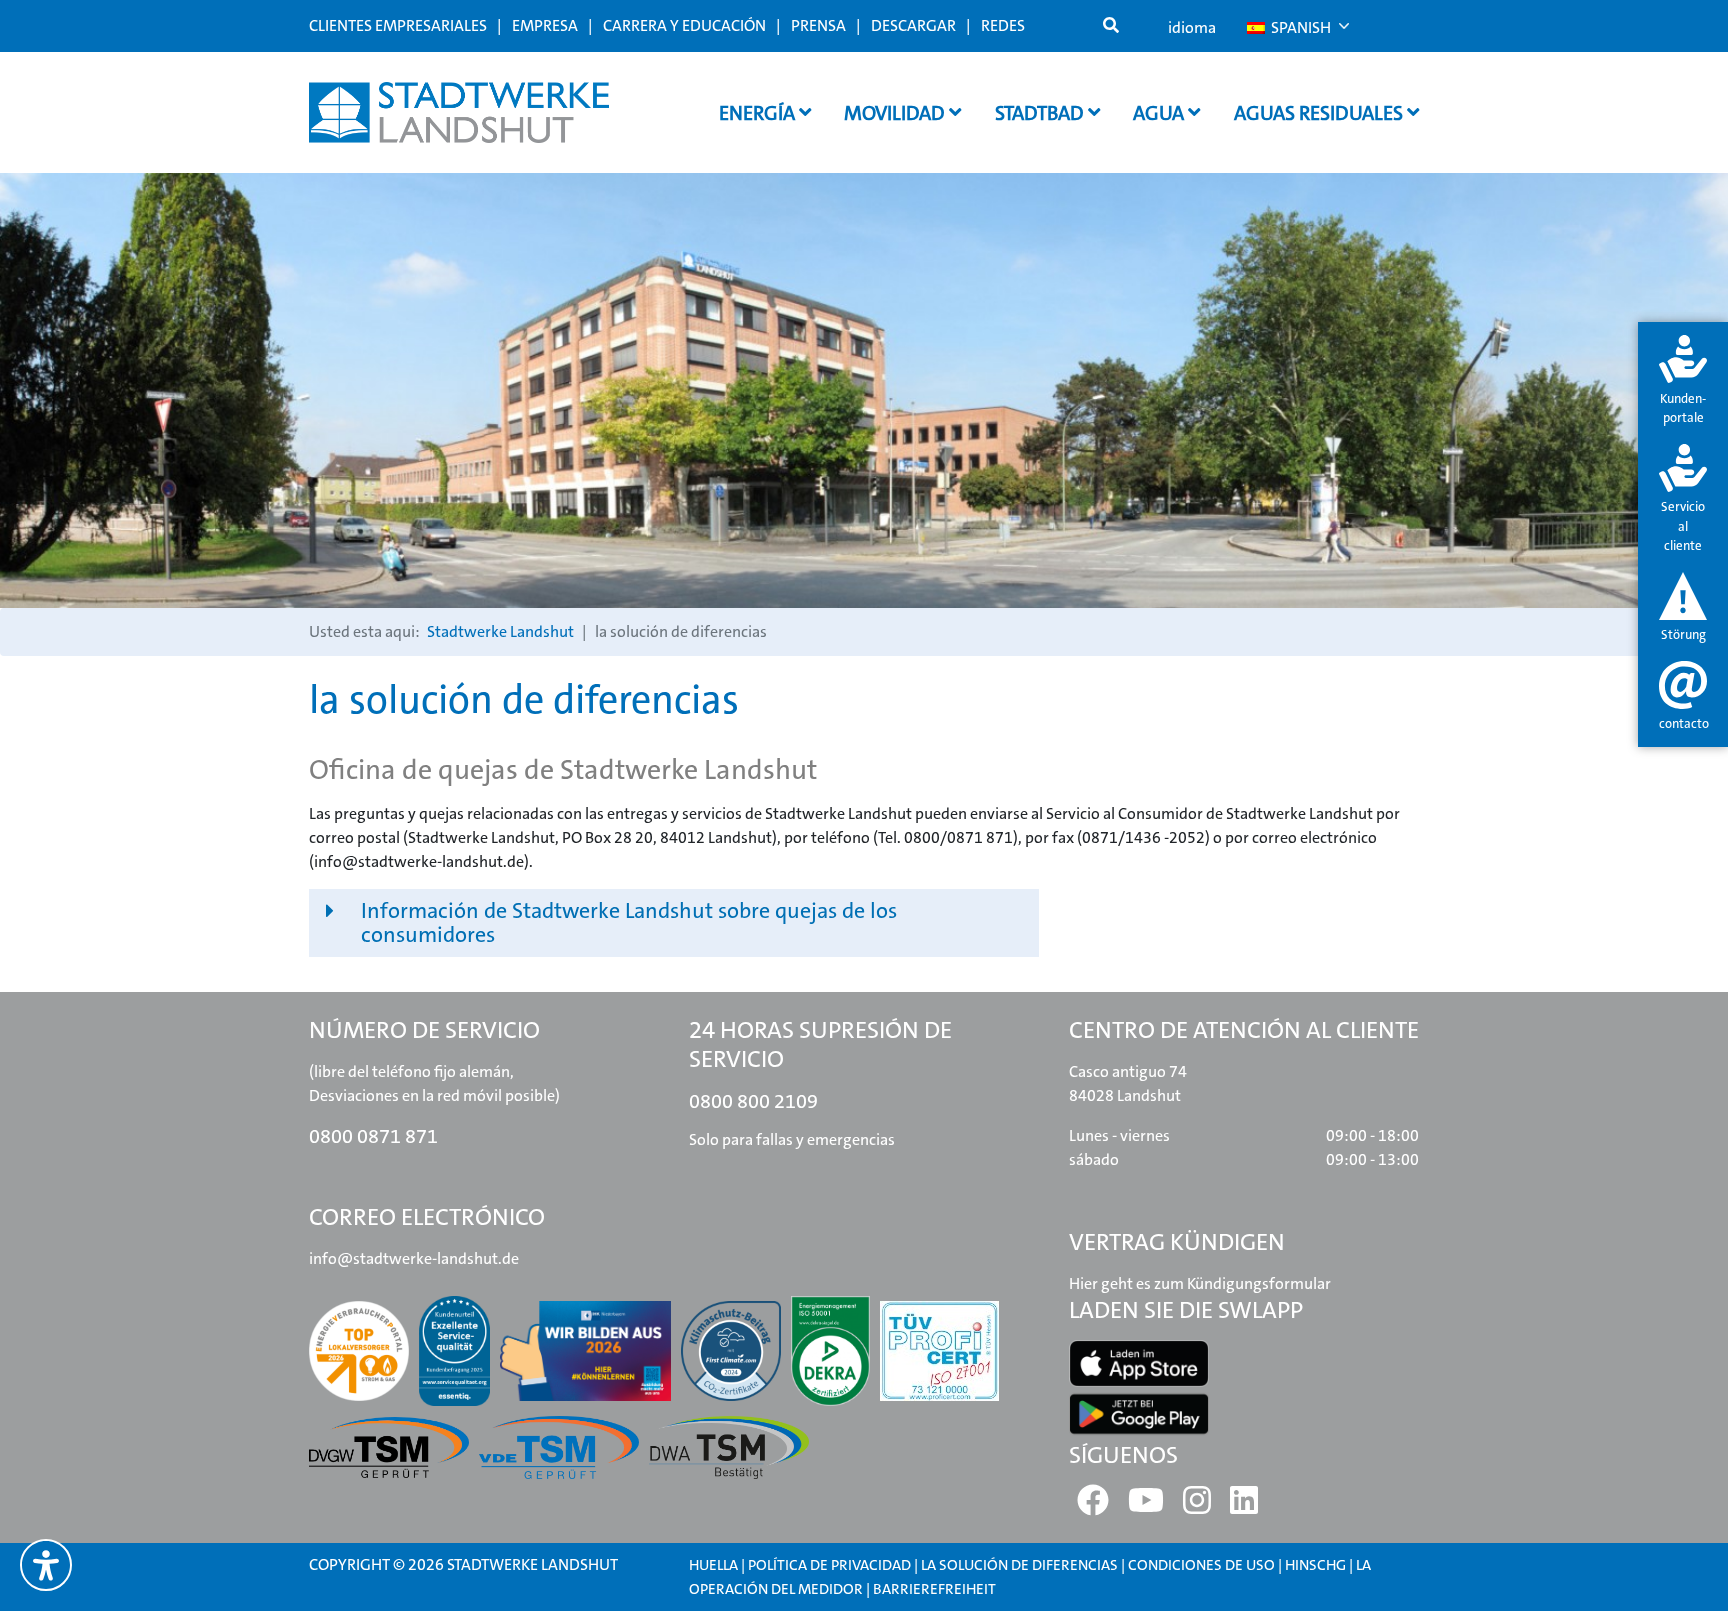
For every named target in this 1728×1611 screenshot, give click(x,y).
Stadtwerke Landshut (500, 631)
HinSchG (1315, 1565)
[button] (674, 923)
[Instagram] (1197, 1506)
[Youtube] (1146, 1506)
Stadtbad (1041, 113)
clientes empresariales (398, 25)
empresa (545, 25)
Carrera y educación (684, 25)
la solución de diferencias (1019, 1565)
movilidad (896, 113)
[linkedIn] (1244, 1506)
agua (1160, 113)
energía (759, 113)
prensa (818, 25)
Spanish (1299, 27)
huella (713, 1565)
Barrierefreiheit (934, 1589)
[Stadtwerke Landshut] (459, 112)
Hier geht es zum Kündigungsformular (1200, 1283)
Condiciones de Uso (1203, 1565)
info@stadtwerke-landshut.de (414, 1258)
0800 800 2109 (753, 1101)
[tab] (1683, 381)
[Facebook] (1093, 1506)
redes (1003, 25)
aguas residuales (1320, 113)
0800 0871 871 (373, 1136)
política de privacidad (829, 1565)
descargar (913, 25)
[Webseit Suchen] (1111, 26)
